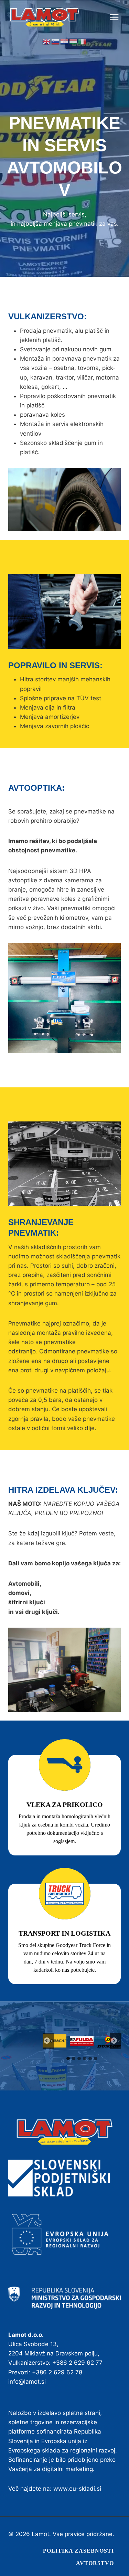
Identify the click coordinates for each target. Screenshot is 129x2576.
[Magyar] (74, 41)
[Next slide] (115, 2041)
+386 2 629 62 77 (77, 2363)
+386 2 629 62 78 (57, 2372)
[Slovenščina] (56, 41)
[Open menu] (118, 17)
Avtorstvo (95, 2563)
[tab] (68, 2058)
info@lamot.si (27, 2382)
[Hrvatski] (65, 41)
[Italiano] (83, 41)
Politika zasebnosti (78, 2551)
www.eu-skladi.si (77, 2489)
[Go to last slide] (48, 2041)
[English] (47, 41)
